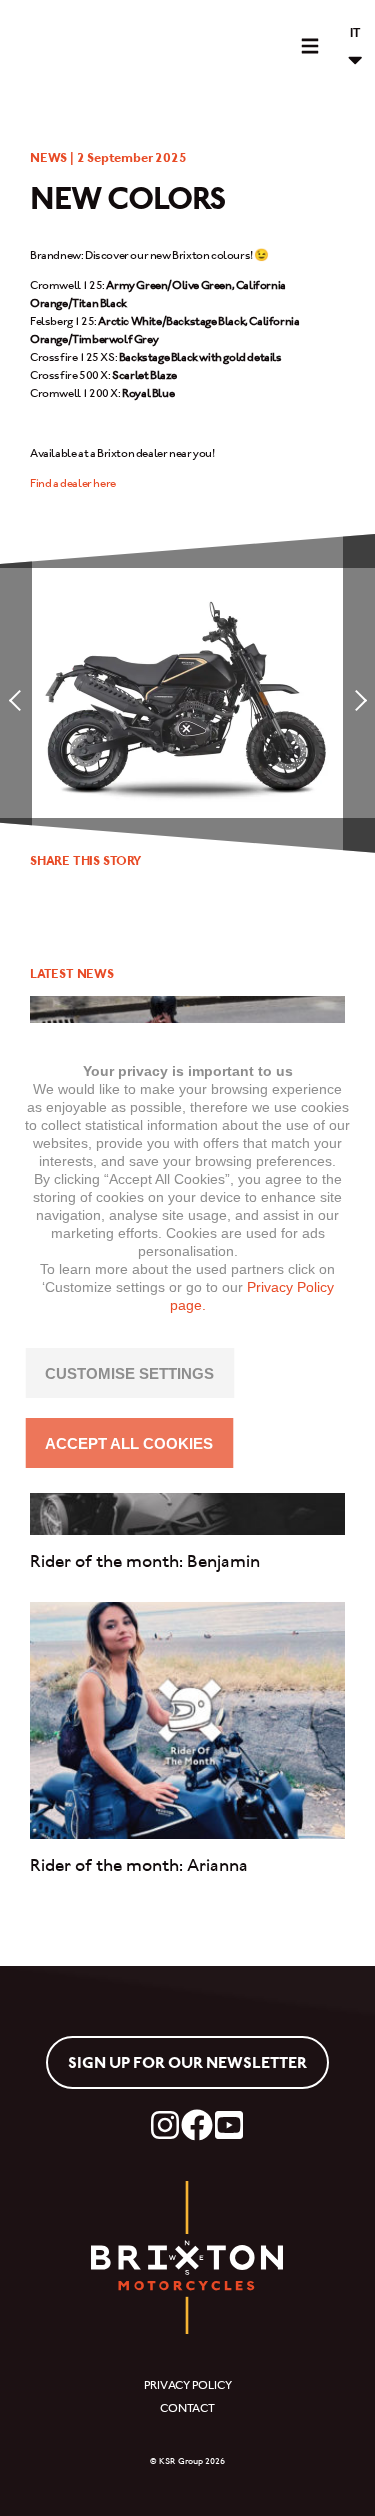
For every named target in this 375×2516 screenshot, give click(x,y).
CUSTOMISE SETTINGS (129, 1373)
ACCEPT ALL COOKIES (129, 1443)
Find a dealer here (73, 483)
